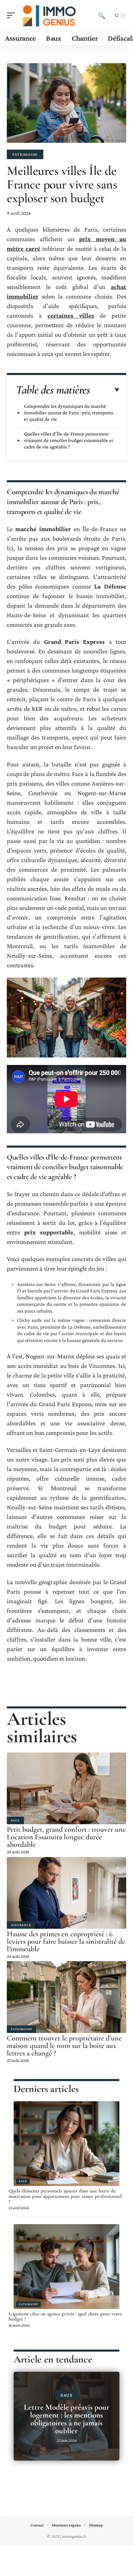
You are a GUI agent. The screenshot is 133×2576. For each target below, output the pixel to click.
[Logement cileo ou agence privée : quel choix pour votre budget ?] (66, 2267)
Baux (15, 1820)
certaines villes (71, 315)
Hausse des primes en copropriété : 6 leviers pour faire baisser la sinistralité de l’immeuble (66, 1941)
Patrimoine (25, 154)
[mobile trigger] (13, 15)
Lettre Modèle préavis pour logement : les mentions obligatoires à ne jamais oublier (67, 2419)
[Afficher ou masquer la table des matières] (105, 390)
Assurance (21, 1925)
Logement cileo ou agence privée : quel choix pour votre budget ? (65, 2316)
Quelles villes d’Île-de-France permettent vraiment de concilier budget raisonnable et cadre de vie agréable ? (69, 440)
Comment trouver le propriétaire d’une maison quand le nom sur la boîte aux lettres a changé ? (64, 2046)
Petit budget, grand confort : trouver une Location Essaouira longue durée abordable (66, 1837)
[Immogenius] (49, 15)
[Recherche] (102, 15)
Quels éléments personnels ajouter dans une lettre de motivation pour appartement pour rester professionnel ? (65, 2196)
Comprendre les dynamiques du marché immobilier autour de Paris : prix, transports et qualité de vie (69, 413)
